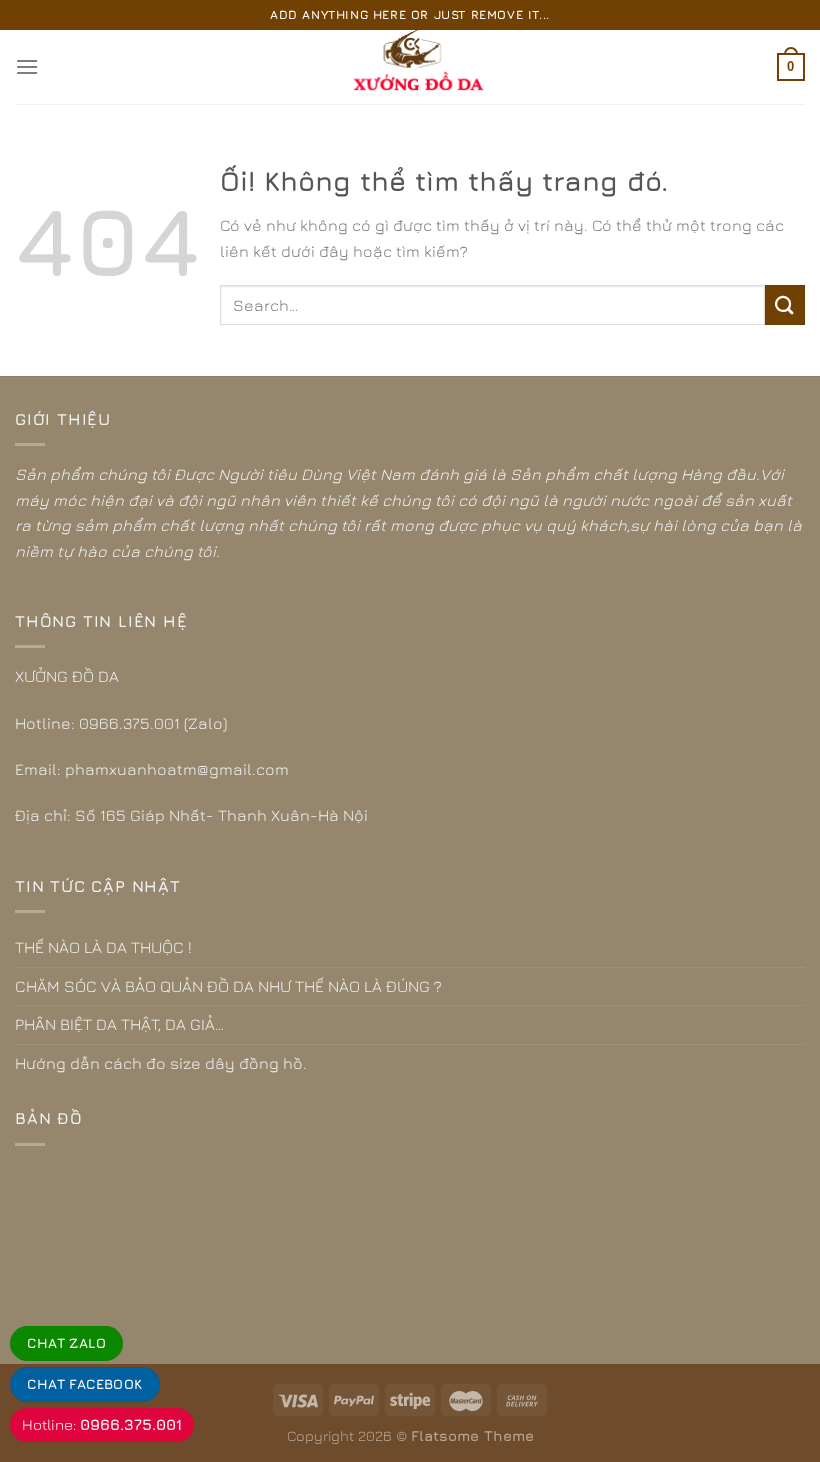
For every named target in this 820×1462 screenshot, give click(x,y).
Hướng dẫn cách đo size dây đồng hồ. (161, 1063)
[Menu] (27, 66)
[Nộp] (785, 304)
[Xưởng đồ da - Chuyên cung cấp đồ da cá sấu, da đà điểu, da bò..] (410, 67)
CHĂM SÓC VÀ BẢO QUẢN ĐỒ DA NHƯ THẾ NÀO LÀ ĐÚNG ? (228, 986)
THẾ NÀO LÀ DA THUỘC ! (103, 947)
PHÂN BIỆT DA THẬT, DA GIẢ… (119, 1024)
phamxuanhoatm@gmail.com (177, 769)
